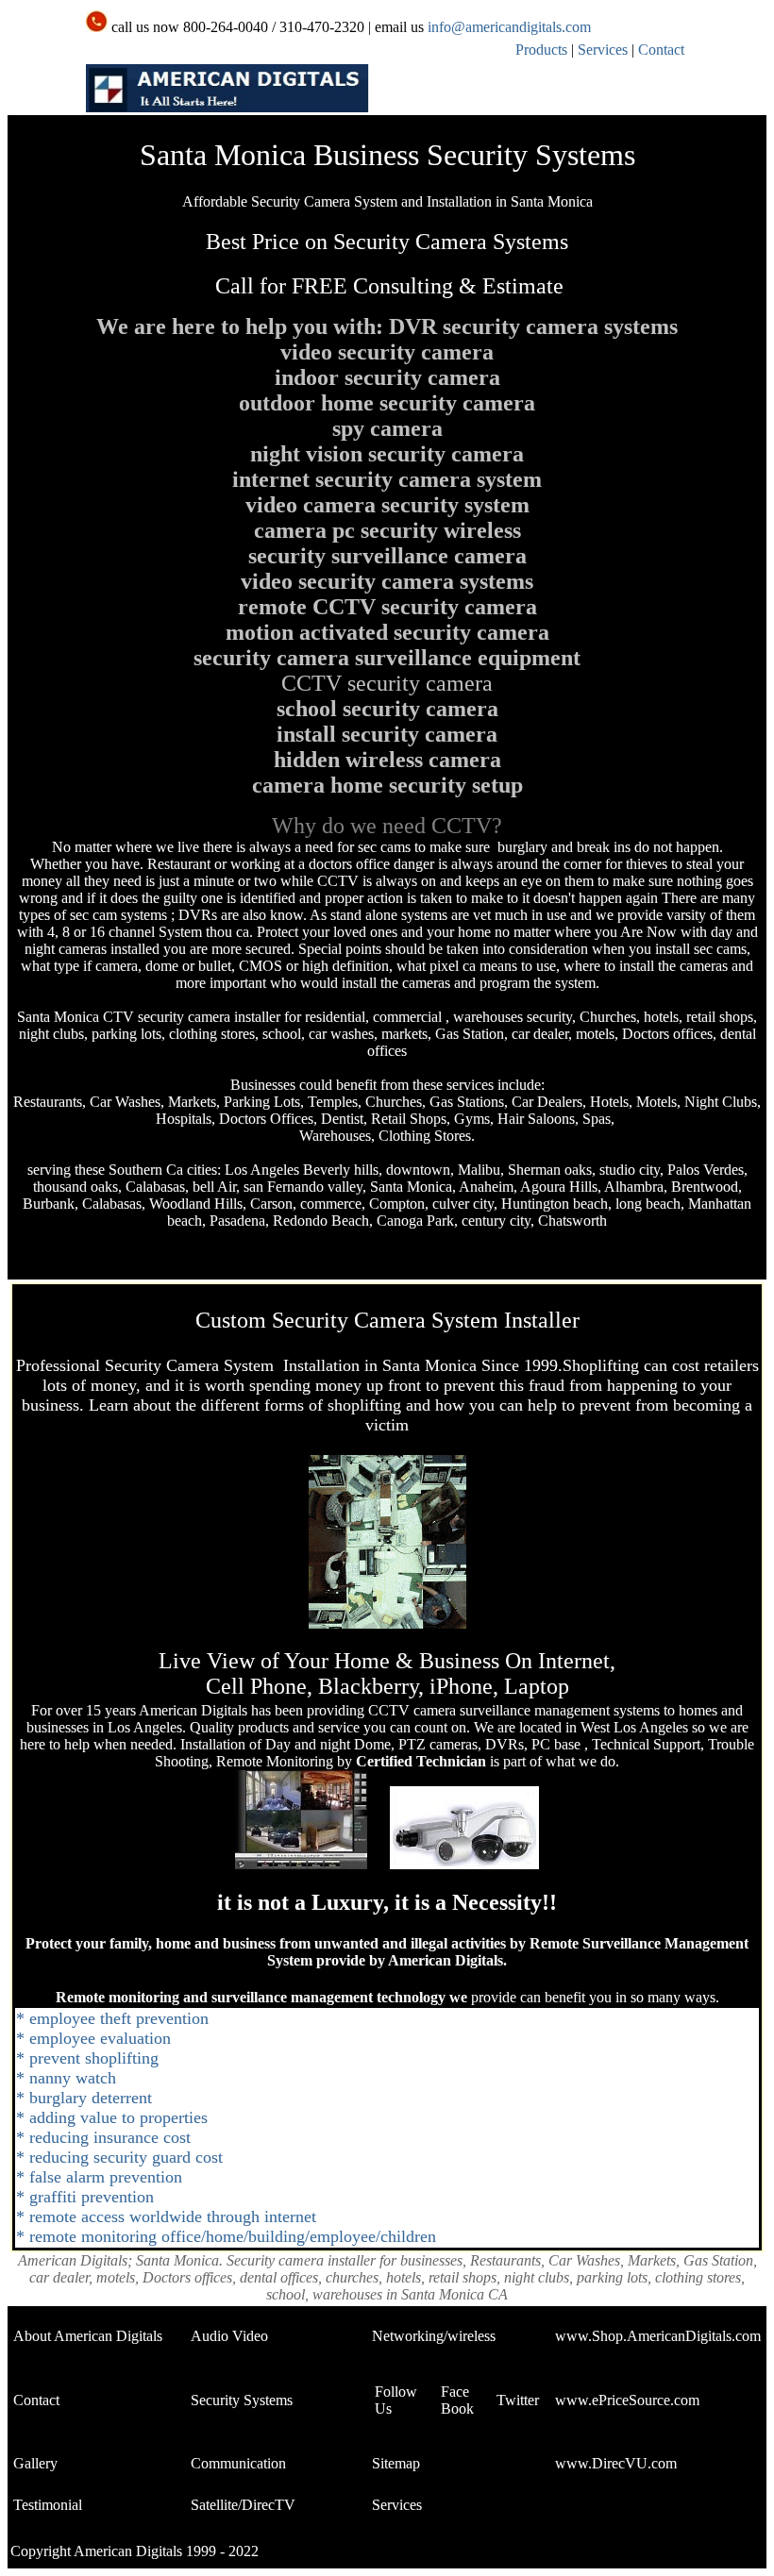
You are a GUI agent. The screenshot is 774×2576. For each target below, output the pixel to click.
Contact (661, 50)
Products (541, 50)
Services (603, 50)
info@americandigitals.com (509, 27)
